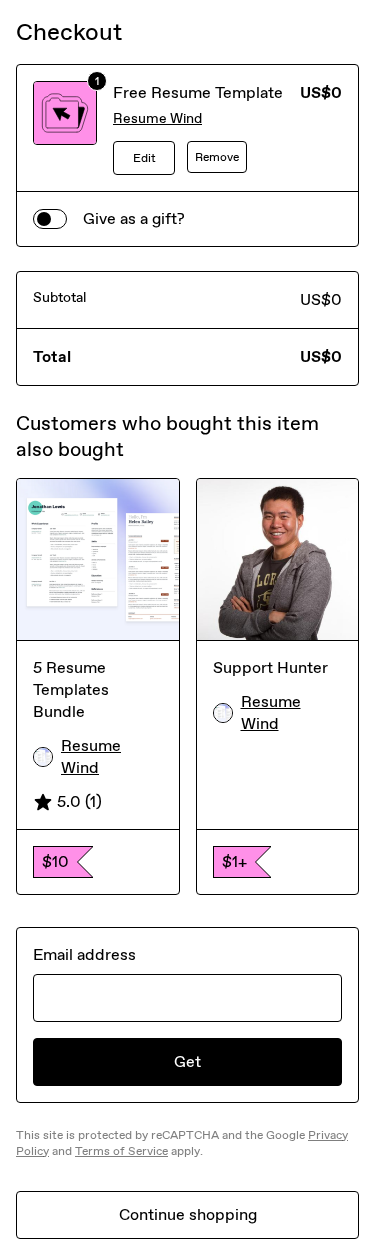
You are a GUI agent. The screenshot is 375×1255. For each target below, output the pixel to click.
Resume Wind (157, 118)
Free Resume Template (198, 92)
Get (187, 1061)
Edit (144, 158)
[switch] (50, 219)
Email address (84, 954)
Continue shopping (188, 1214)
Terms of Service (121, 1151)
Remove (217, 157)
